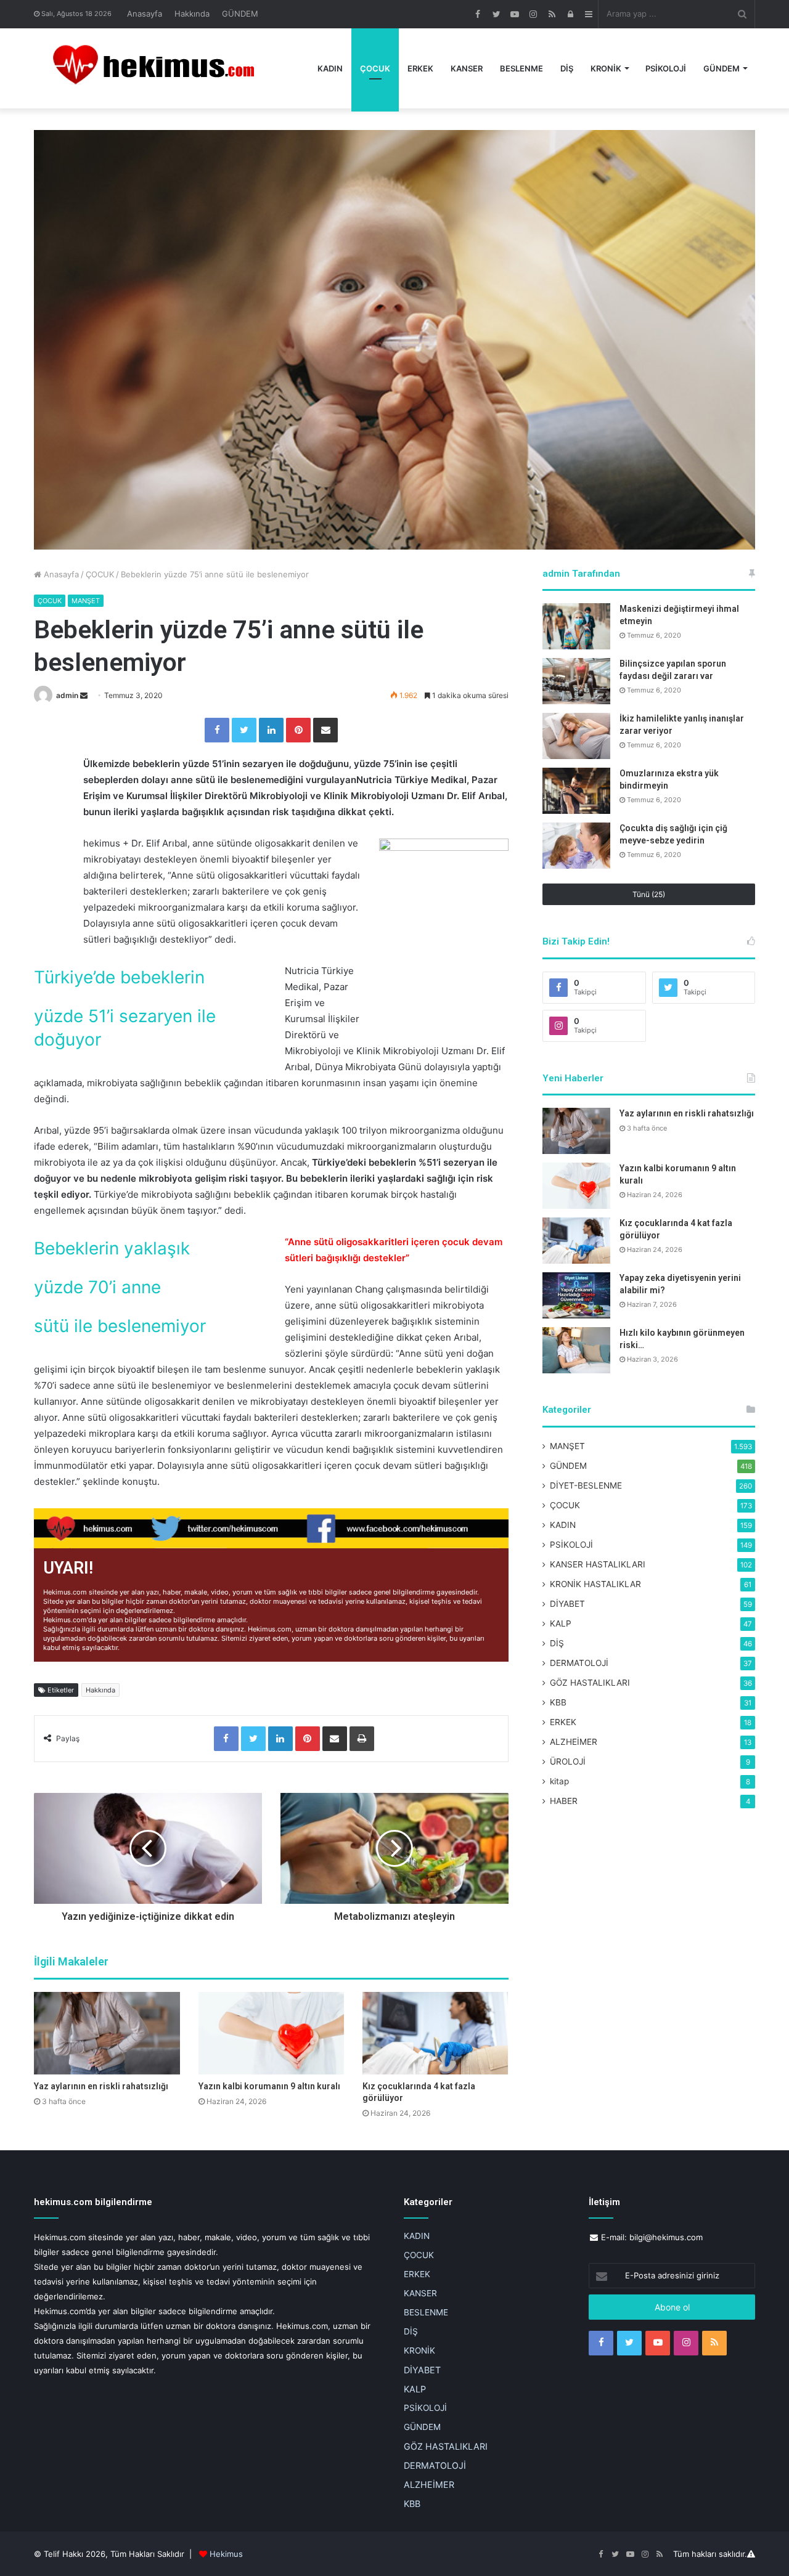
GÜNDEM (240, 14)
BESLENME (521, 68)
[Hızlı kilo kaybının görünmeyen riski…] (576, 1350)
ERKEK (420, 68)
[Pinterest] (298, 730)
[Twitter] (244, 730)
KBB (558, 1702)
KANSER (467, 68)
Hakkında (192, 14)
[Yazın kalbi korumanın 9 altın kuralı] (272, 2033)
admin (67, 695)
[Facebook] (217, 730)
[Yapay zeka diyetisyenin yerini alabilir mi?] (576, 1295)
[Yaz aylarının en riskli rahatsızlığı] (107, 2033)
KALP (561, 1623)
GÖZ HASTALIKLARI (590, 1683)
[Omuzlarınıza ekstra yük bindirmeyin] (576, 791)
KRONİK (606, 68)
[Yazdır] (362, 1739)
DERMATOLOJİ (579, 1663)
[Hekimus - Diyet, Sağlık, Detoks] (159, 68)
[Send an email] (84, 695)
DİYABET (567, 1604)
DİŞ (567, 68)
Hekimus (226, 2554)
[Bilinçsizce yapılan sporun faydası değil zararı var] (576, 681)
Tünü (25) (649, 894)
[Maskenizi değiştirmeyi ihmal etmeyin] (576, 626)
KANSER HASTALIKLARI (598, 1564)
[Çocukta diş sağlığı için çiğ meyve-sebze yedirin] (576, 846)
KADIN (330, 68)
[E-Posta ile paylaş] (325, 730)
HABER (564, 1801)
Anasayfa (145, 14)
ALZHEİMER (574, 1742)
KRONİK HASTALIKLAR (595, 1584)
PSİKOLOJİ (666, 68)
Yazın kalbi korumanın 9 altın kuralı (269, 2086)
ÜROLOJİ (568, 1761)
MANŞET (86, 601)
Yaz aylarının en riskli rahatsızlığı (101, 2086)
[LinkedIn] (271, 730)
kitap (559, 1781)
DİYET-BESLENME (586, 1485)
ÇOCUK (375, 68)
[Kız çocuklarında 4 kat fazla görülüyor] (435, 2033)
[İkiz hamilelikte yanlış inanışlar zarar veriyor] (576, 736)
